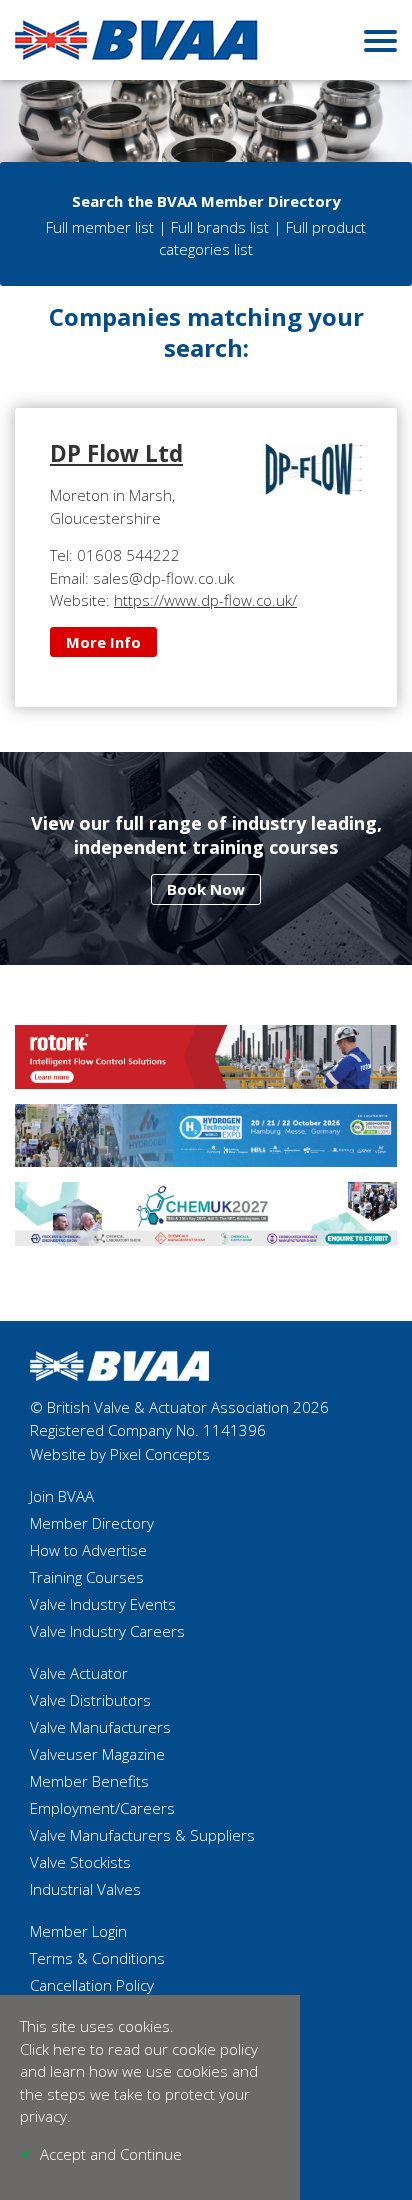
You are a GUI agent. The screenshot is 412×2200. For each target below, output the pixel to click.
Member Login (78, 1931)
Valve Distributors (90, 1700)
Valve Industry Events (103, 1604)
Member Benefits (89, 1781)
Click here (53, 2049)
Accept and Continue (111, 2154)
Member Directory (92, 1523)
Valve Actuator (79, 1673)
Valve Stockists (80, 1862)
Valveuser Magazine (97, 1754)
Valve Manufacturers (100, 1727)
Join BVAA (62, 1496)
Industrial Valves (85, 1889)
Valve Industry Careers (107, 1631)
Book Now (206, 889)
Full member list (100, 227)
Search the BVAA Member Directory (206, 201)
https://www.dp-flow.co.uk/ (205, 600)
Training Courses (87, 1577)
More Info (103, 642)
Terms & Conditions (97, 1958)
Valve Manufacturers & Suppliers (142, 1835)
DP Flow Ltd (116, 453)
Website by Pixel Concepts (120, 1454)
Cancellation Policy (92, 1985)
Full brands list (220, 227)
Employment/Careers (102, 1808)
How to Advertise (88, 1550)
